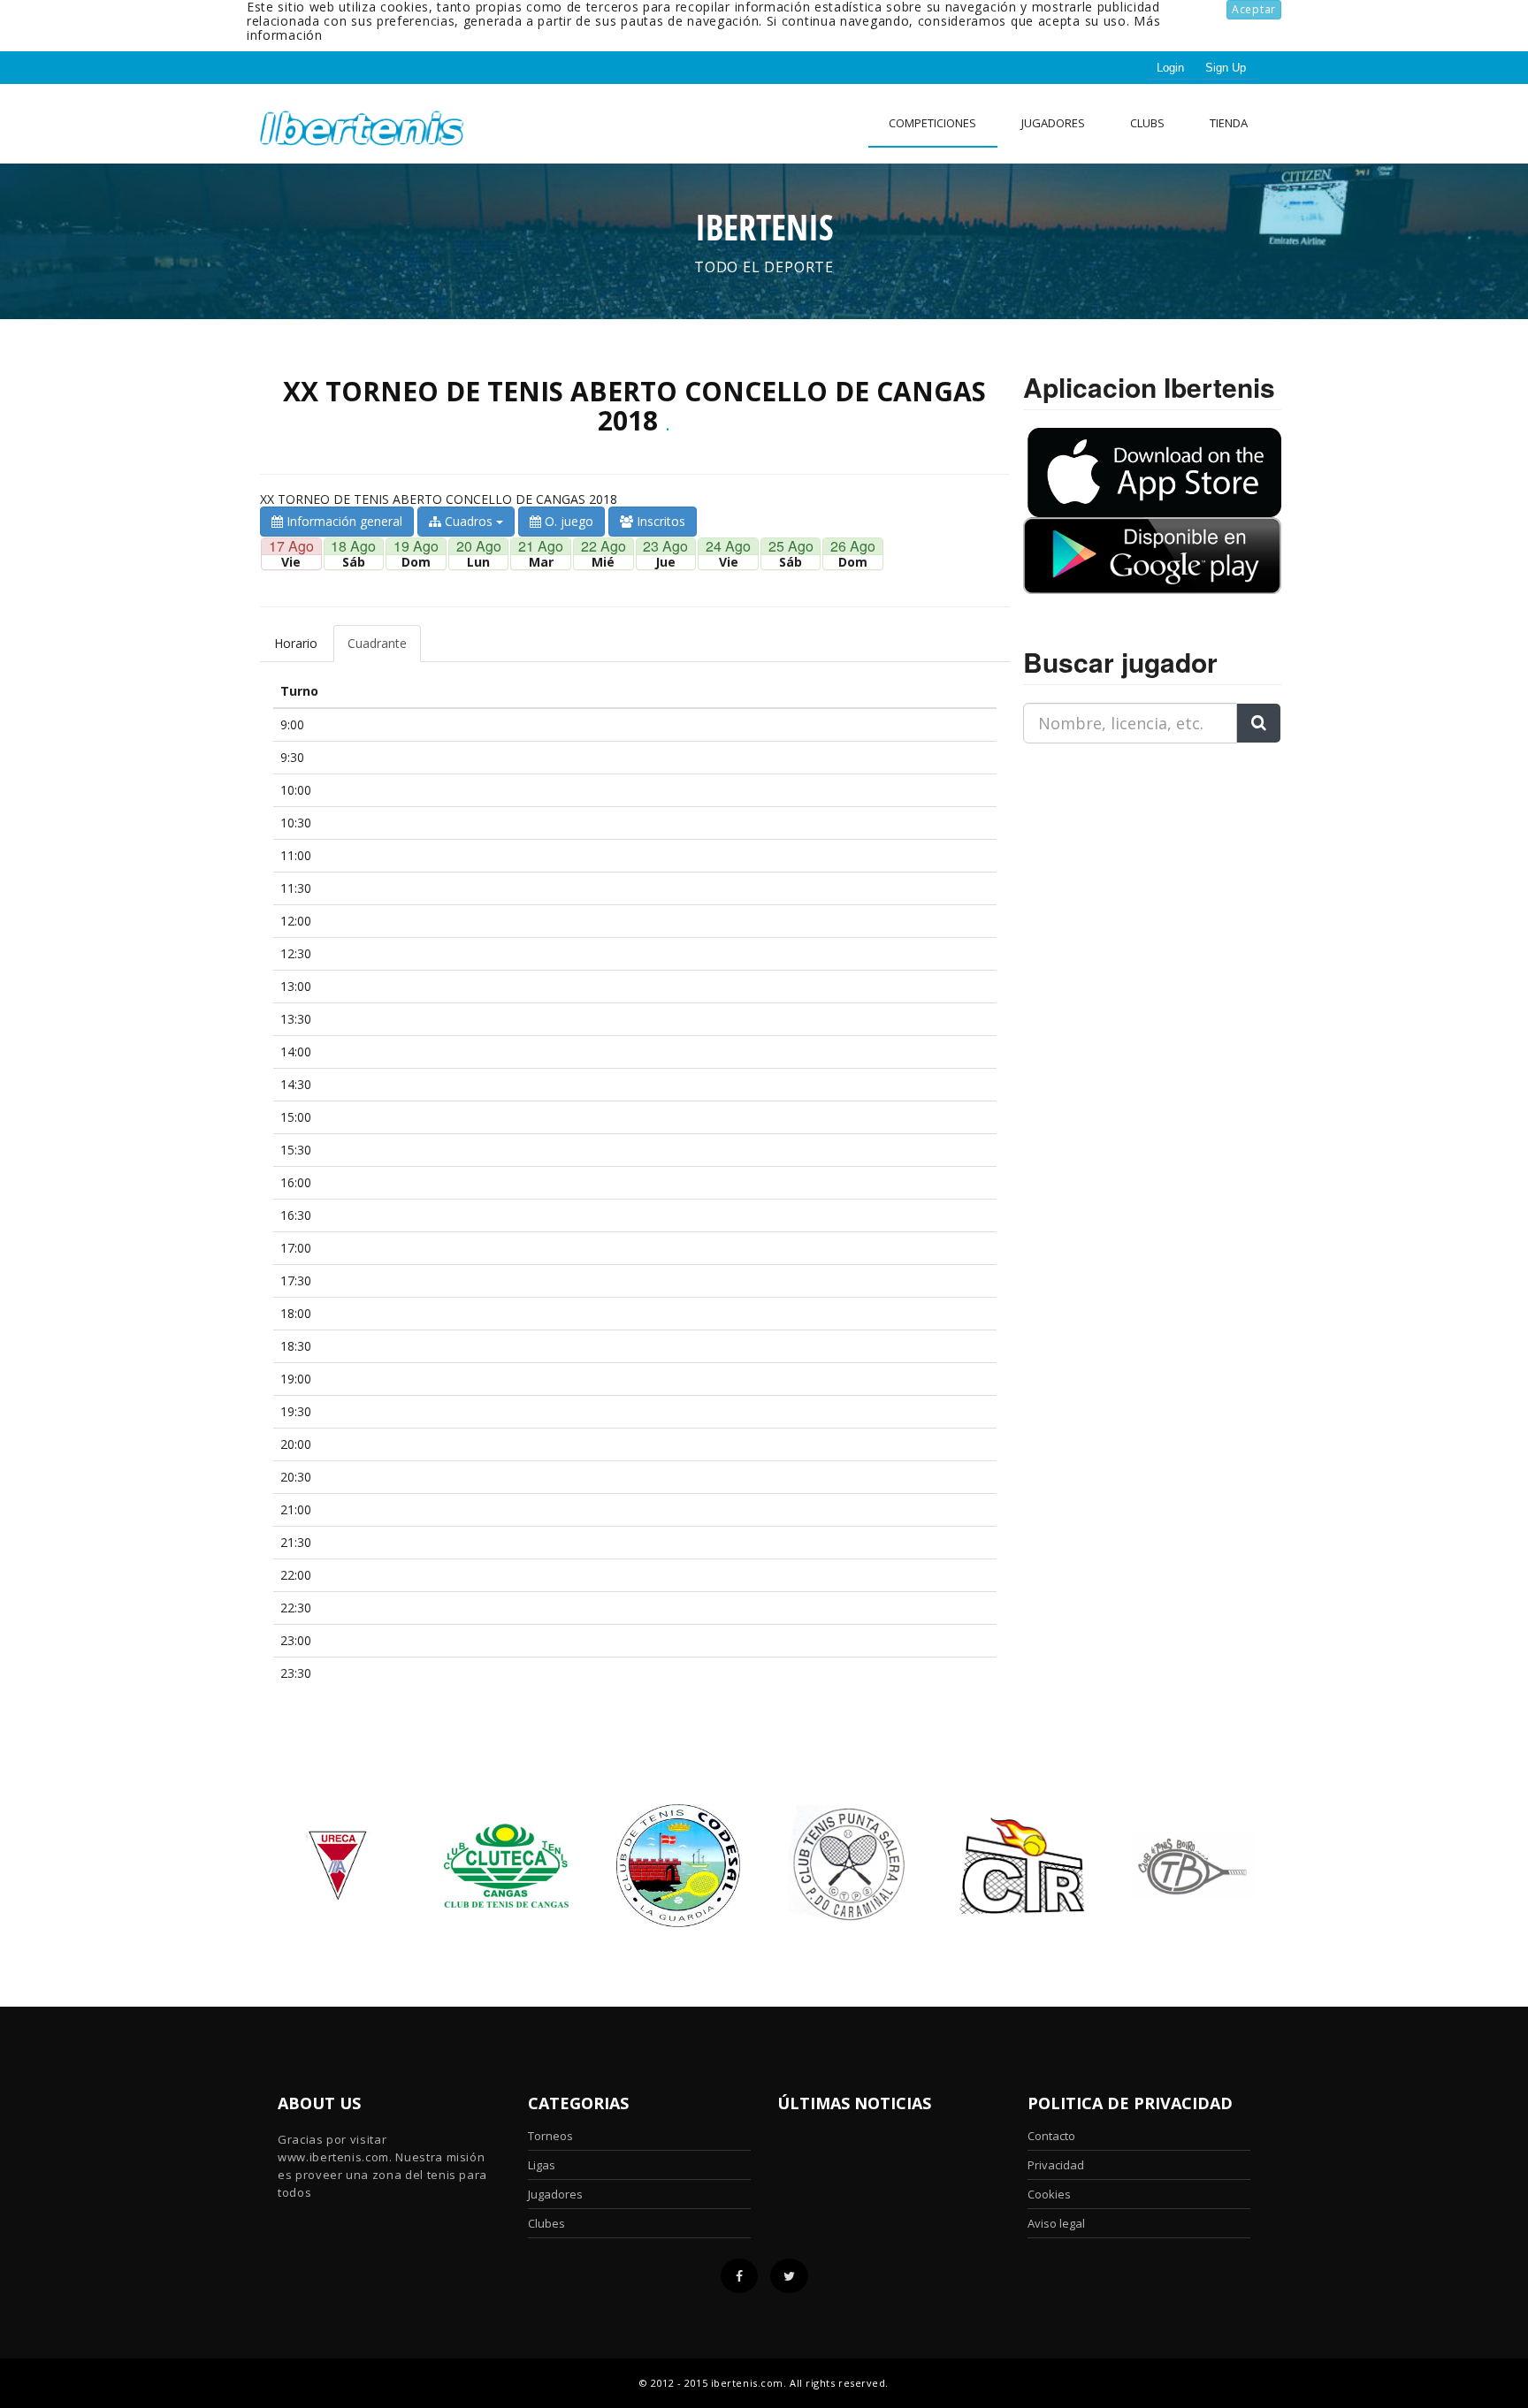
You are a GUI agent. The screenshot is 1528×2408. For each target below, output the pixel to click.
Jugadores (1053, 123)
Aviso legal (1056, 2223)
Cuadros (469, 521)
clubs (1147, 123)
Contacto (1051, 2136)
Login (1170, 68)
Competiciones (932, 123)
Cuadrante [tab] (377, 643)
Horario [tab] (296, 643)
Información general (343, 521)
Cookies (1049, 2194)
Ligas (542, 2165)
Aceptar (1254, 9)
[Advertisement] (1134, 868)
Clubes (546, 2223)
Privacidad (1056, 2165)
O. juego (567, 521)
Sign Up (1226, 68)
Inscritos (659, 521)
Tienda (1229, 123)
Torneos (550, 2136)
